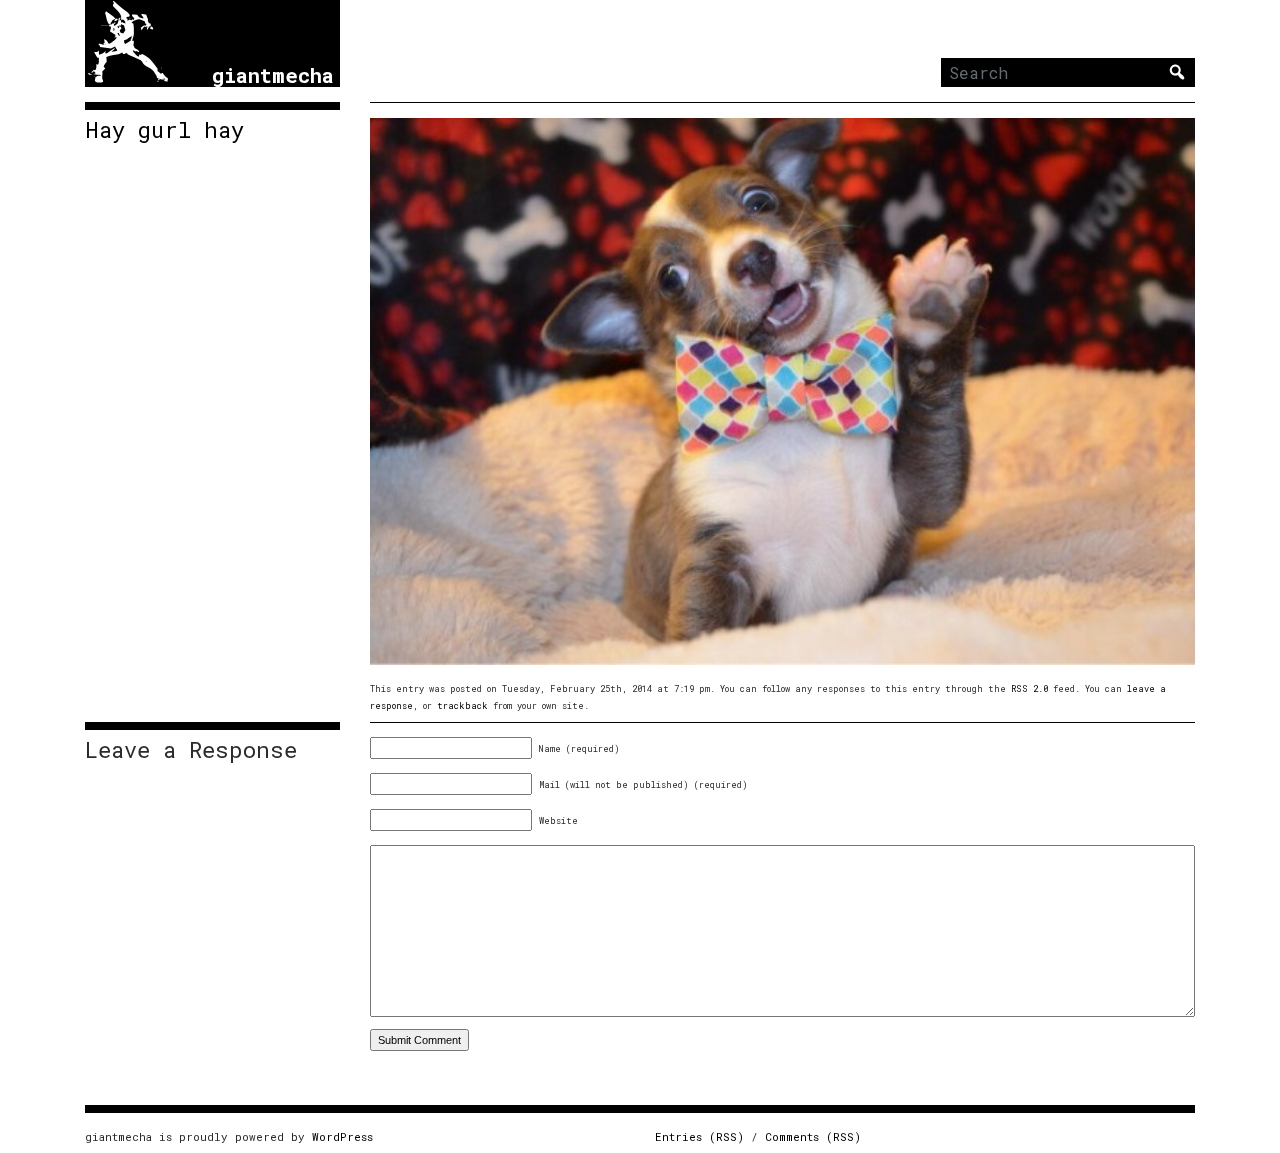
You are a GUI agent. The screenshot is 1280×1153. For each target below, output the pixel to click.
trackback (462, 705)
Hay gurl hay (164, 130)
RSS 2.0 (1029, 688)
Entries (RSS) (699, 1136)
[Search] (1177, 72)
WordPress (342, 1136)
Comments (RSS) (813, 1136)
